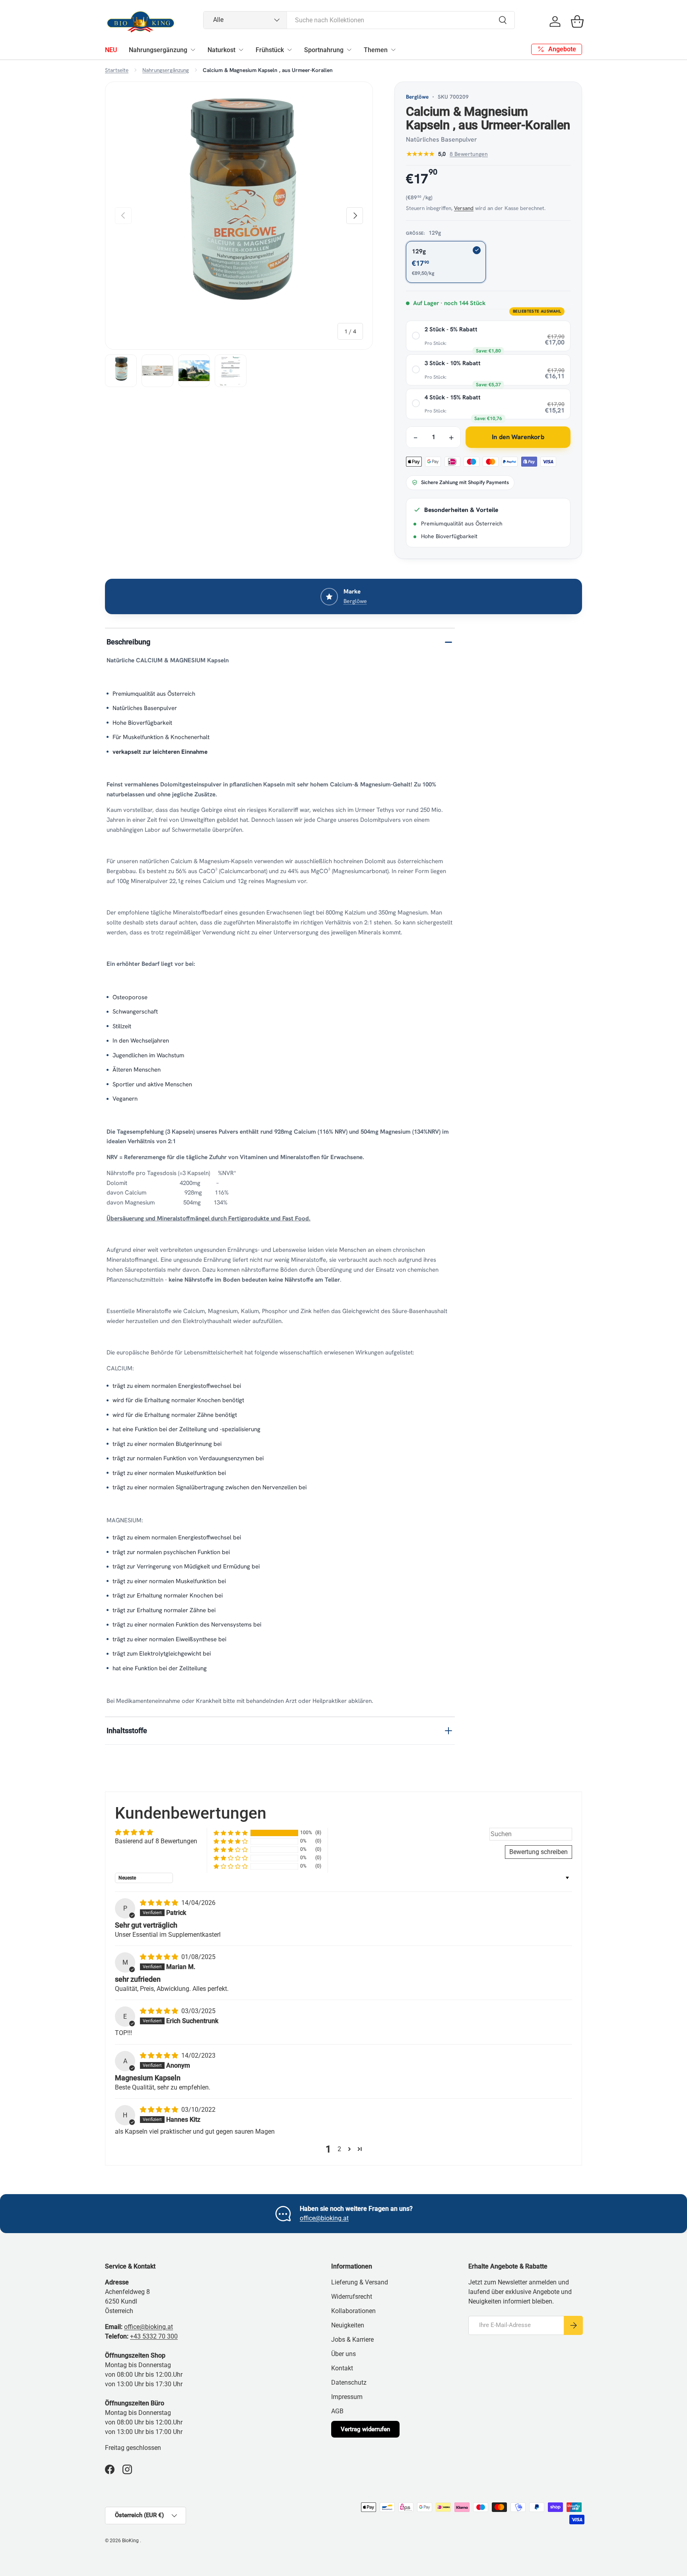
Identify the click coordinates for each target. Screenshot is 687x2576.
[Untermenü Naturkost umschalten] (241, 50)
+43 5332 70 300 (154, 2336)
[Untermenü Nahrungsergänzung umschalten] (193, 50)
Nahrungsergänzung (158, 50)
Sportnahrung (324, 50)
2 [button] (339, 2149)
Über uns (343, 2354)
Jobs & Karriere (352, 2340)
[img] (160, 1903)
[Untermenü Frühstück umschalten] (289, 50)
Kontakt (342, 2368)
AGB (337, 2411)
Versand (464, 208)
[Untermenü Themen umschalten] (393, 50)
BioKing (131, 2541)
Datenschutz (349, 2382)
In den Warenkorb (518, 437)
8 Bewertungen (469, 154)
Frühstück (270, 50)
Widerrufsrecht (352, 2297)
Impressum (347, 2397)
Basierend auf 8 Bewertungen (156, 1841)
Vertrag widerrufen (365, 2429)
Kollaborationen (353, 2311)
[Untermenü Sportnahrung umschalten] (349, 50)
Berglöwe (417, 97)
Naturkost (221, 50)
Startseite (117, 70)
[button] (577, 21)
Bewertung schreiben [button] (539, 1852)
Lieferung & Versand (360, 2282)
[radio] (488, 336)
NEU (111, 50)
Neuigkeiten (348, 2325)
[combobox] (359, 20)
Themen (376, 50)
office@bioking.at (324, 2218)
